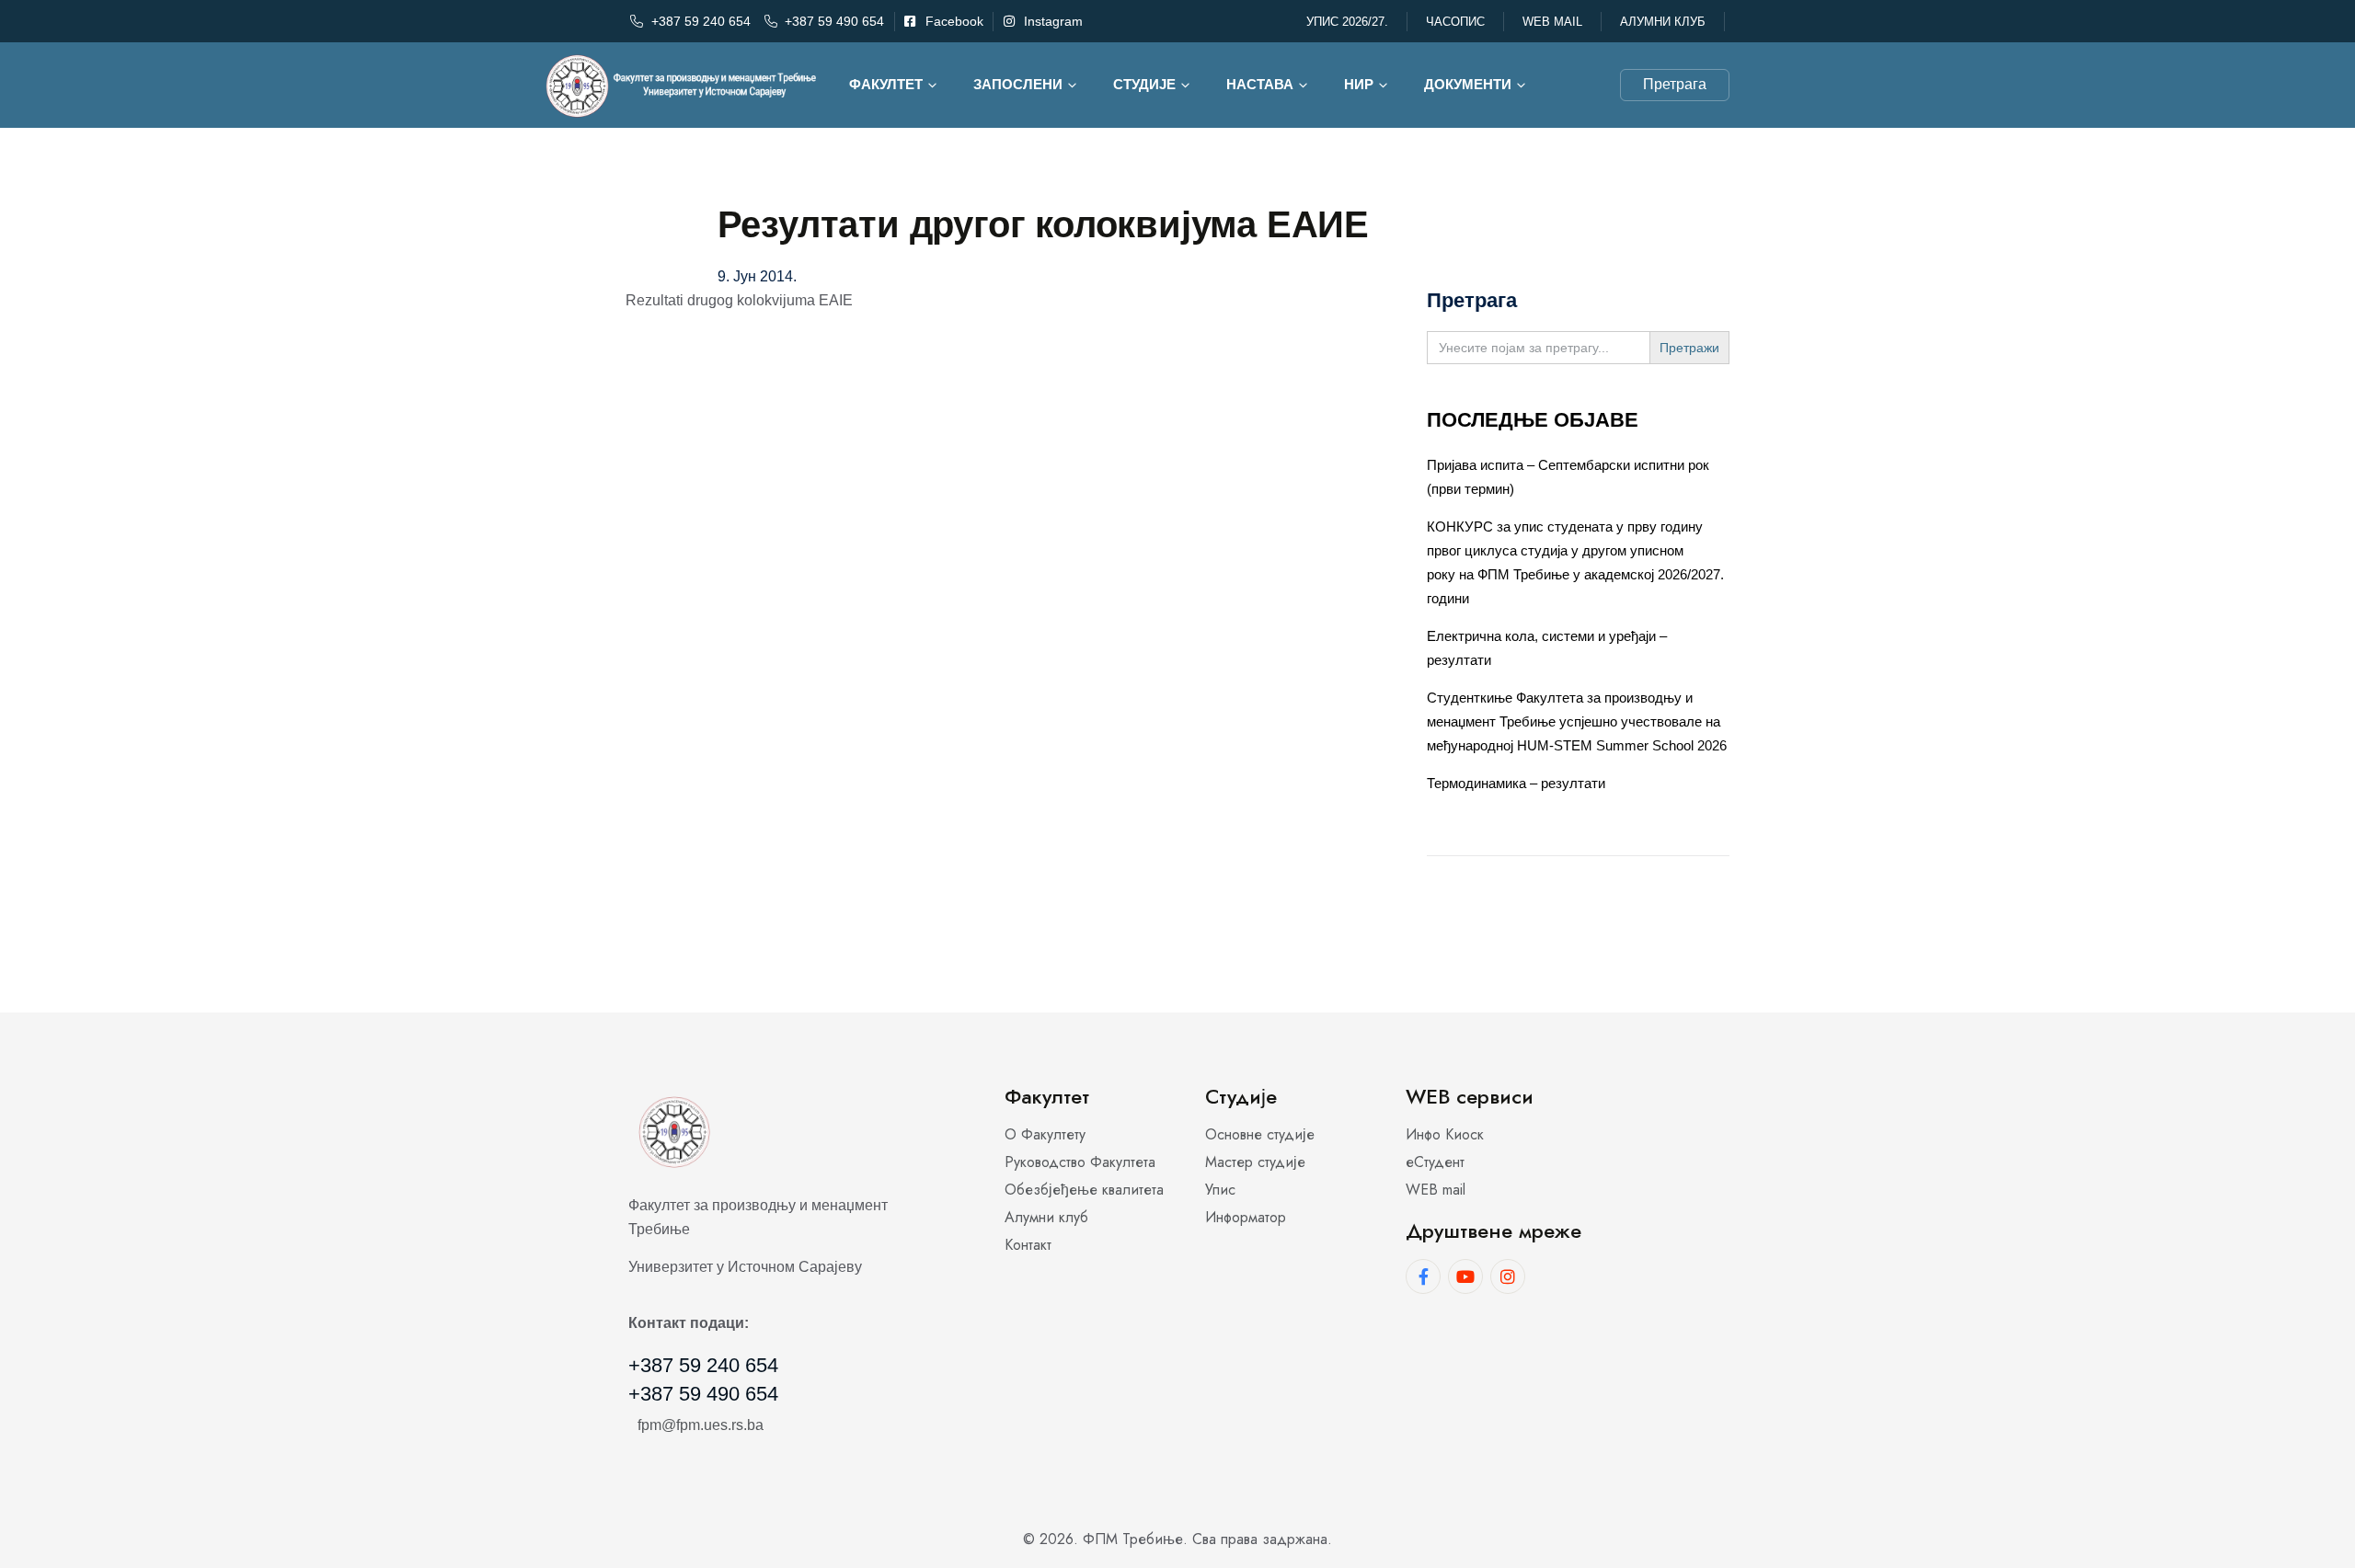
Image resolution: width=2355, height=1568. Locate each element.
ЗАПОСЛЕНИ (1018, 84)
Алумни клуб (1663, 22)
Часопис (1455, 22)
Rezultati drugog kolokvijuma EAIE (739, 300)
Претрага (1675, 84)
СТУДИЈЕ (1144, 84)
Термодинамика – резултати (1516, 783)
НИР (1359, 84)
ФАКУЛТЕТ (886, 84)
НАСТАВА (1260, 84)
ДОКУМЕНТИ (1468, 84)
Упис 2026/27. (1347, 22)
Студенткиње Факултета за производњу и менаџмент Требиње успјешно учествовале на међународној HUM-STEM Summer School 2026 (1577, 721)
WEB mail (1552, 22)
